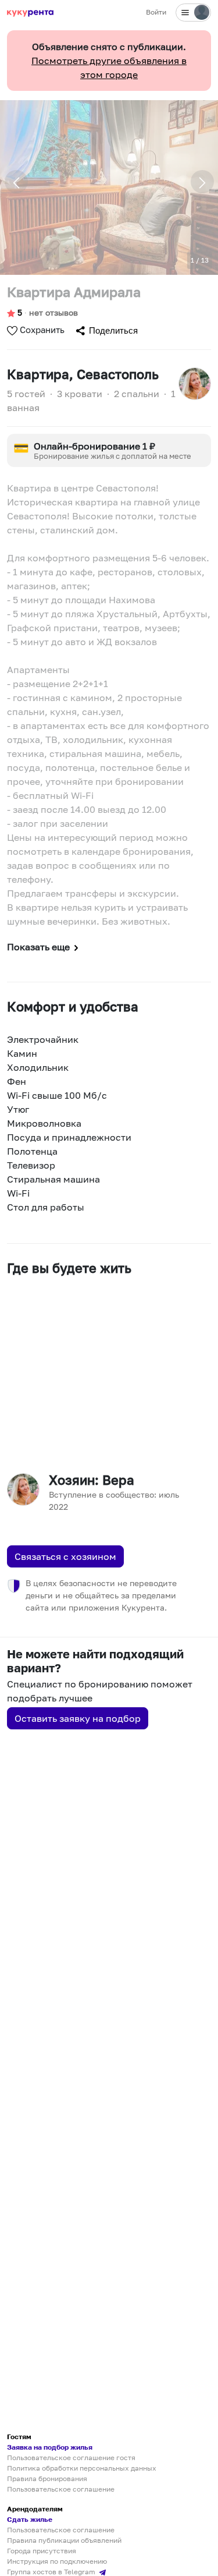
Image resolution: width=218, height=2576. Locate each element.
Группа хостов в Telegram (52, 2572)
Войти (156, 12)
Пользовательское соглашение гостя (71, 2458)
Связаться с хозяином (65, 1556)
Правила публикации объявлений (64, 2540)
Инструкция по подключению (57, 2561)
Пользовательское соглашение (61, 2489)
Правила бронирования (47, 2478)
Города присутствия (42, 2551)
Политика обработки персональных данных (82, 2468)
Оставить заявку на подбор (78, 1718)
